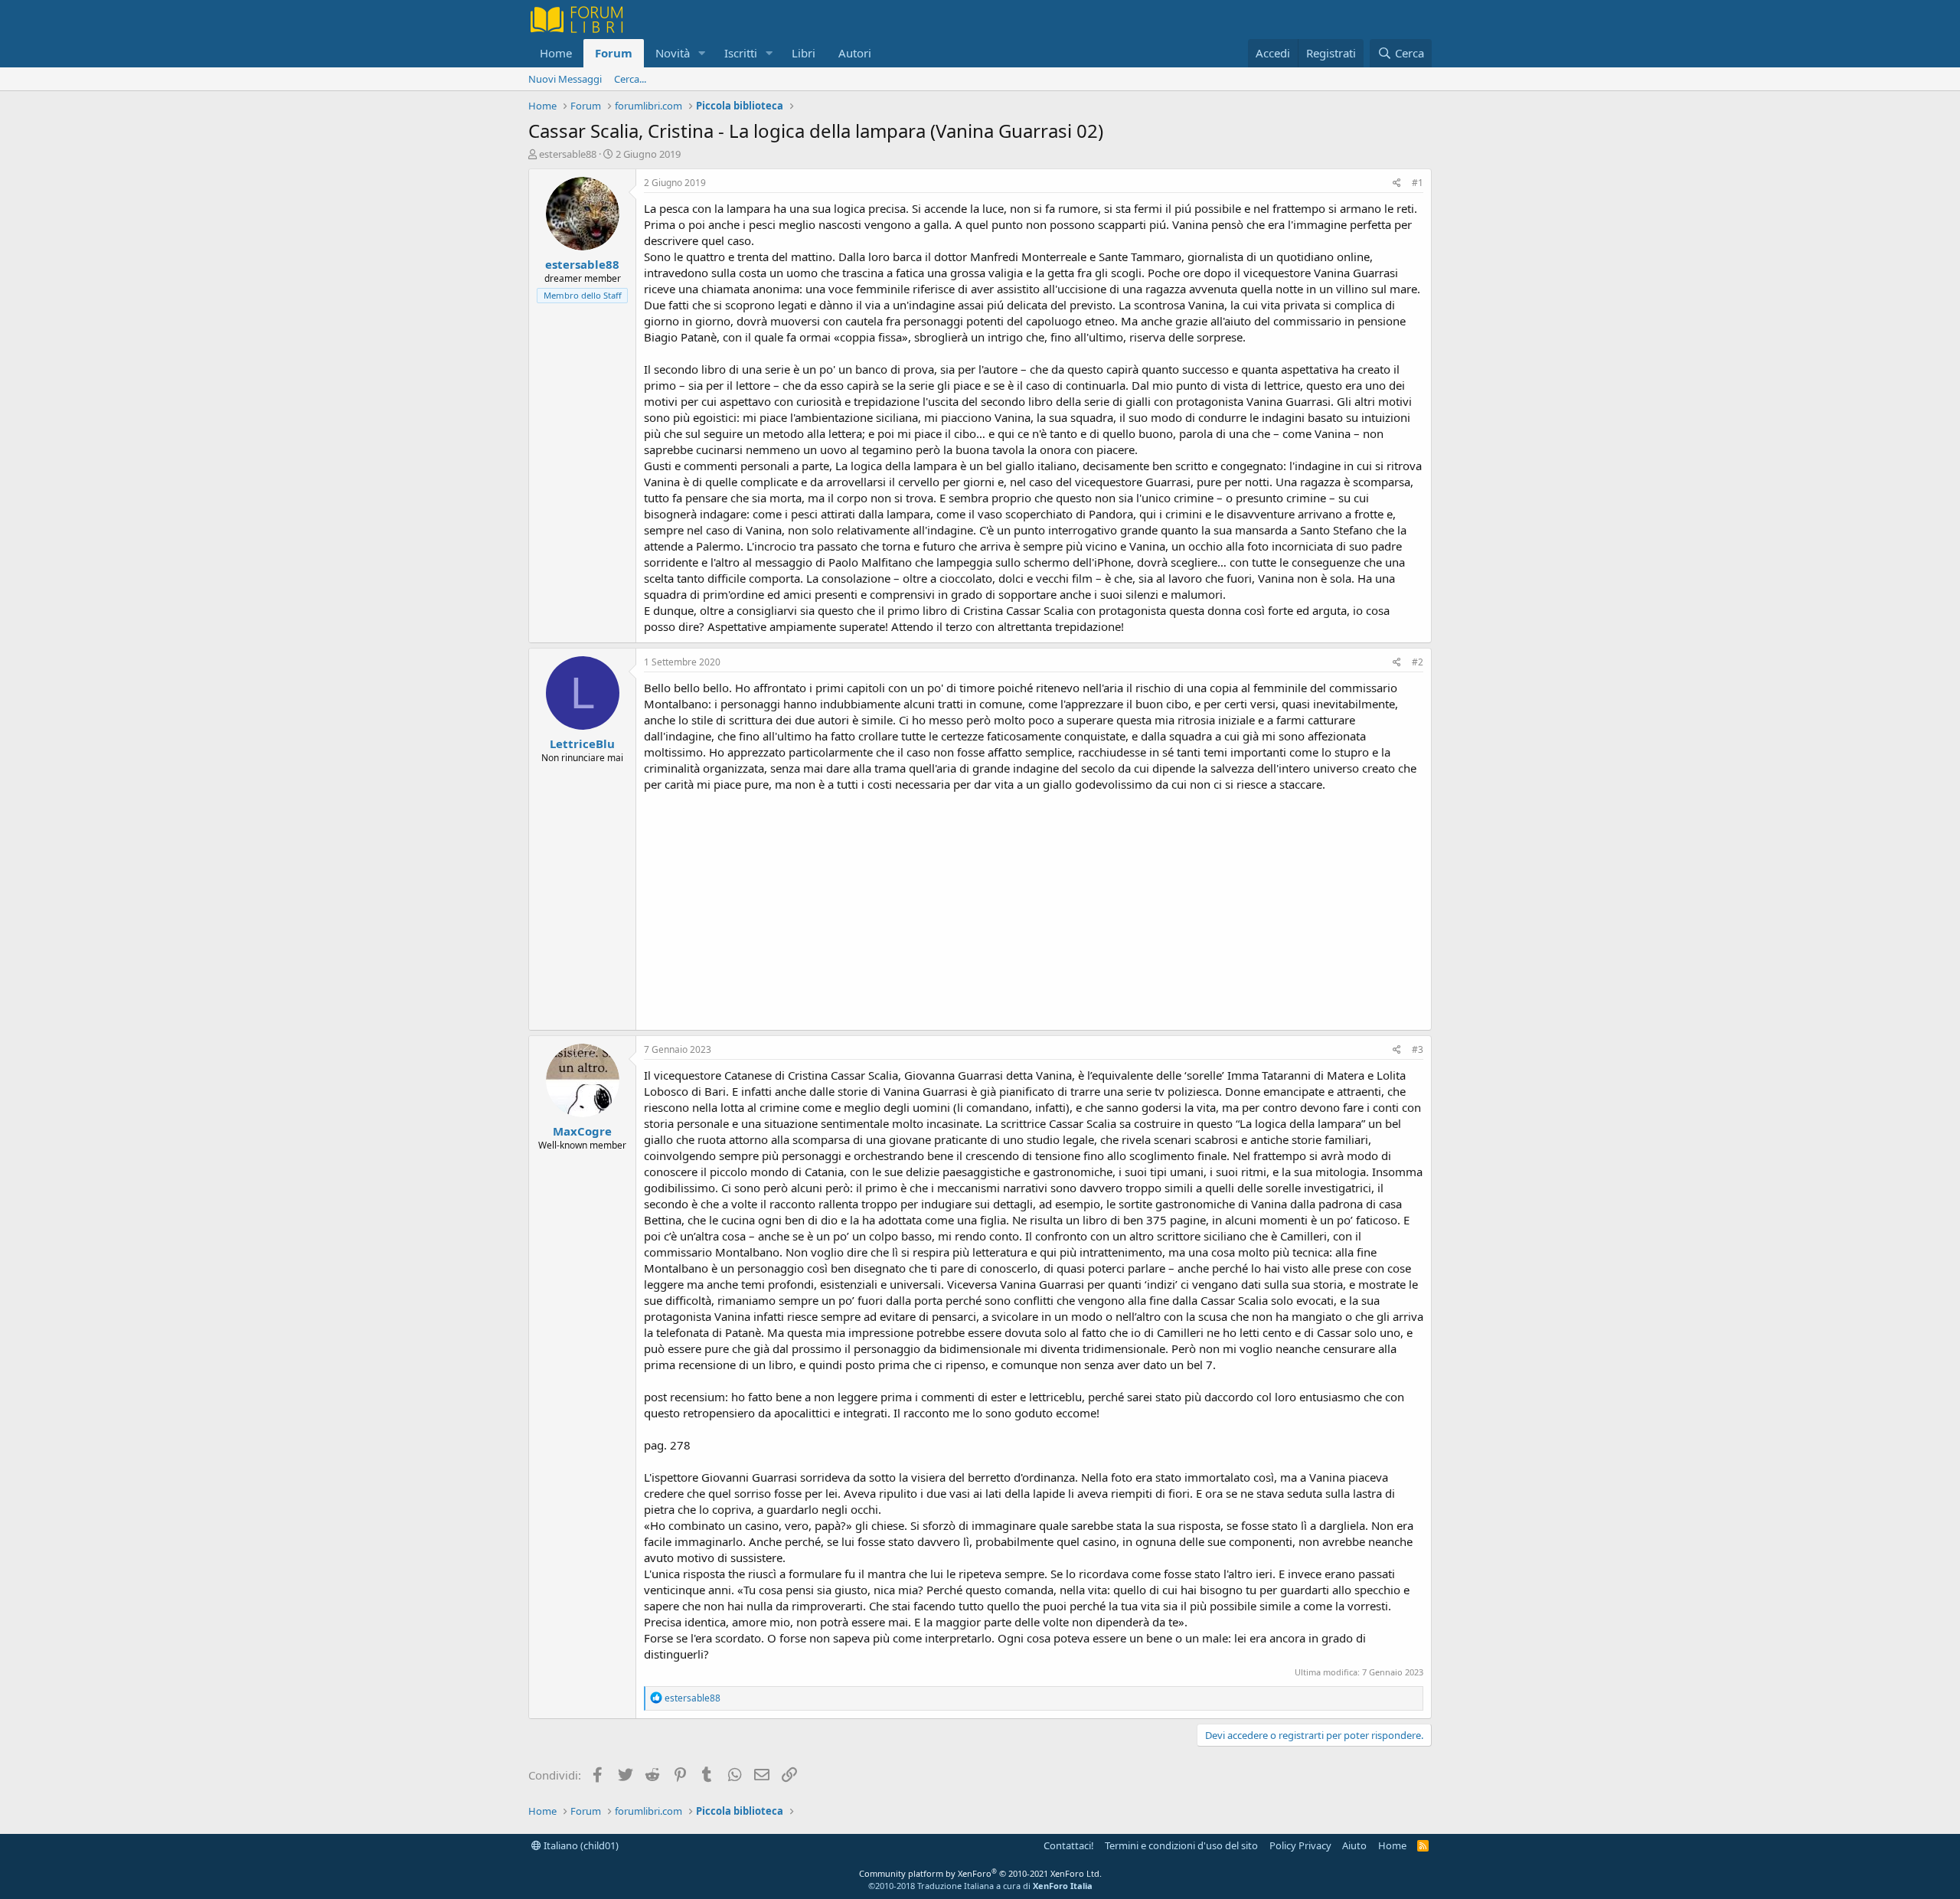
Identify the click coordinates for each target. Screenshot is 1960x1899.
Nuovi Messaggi (565, 79)
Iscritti (741, 53)
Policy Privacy (1300, 1845)
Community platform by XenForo (980, 1873)
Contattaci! (1069, 1845)
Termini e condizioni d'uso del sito (1181, 1845)
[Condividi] (1397, 183)
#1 (1418, 183)
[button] (702, 53)
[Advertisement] (1034, 907)
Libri (804, 53)
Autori (855, 53)
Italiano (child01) (580, 1845)
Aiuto (1354, 1845)
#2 (1418, 662)
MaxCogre (582, 1131)
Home (556, 53)
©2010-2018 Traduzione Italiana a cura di (980, 1886)
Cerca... (630, 79)
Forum (614, 53)
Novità (673, 53)
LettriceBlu (582, 744)
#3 (1418, 1049)
